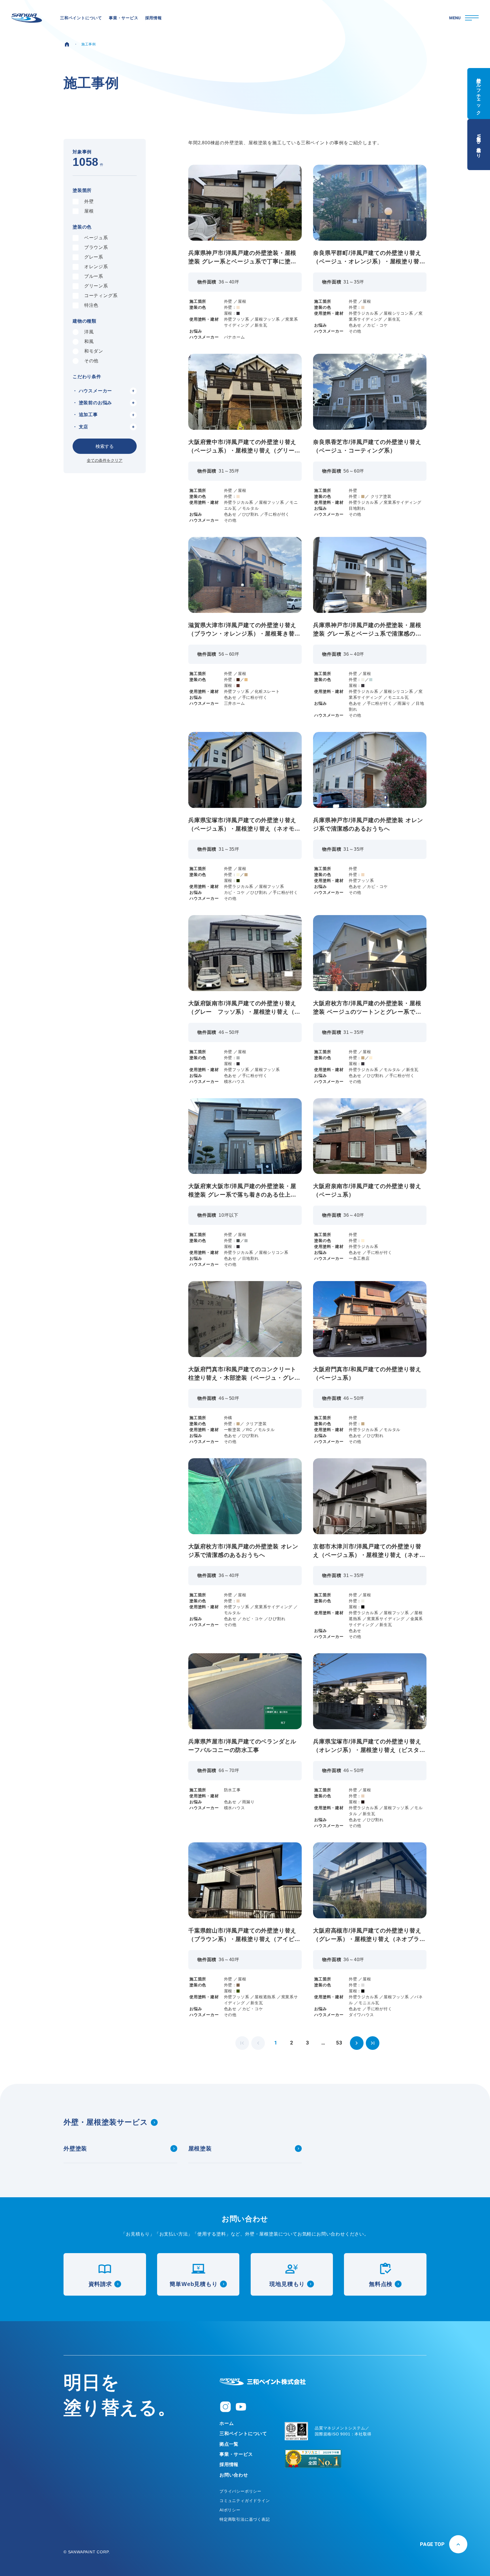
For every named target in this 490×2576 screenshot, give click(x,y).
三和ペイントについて (243, 2434)
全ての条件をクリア (105, 460)
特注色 (91, 305)
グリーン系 (96, 286)
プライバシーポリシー (240, 2491)
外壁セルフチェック (479, 94)
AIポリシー (230, 2510)
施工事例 (89, 44)
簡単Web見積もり (479, 144)
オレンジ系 (96, 267)
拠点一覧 (229, 2444)
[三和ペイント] (27, 18)
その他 (91, 361)
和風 (89, 341)
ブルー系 (94, 276)
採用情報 (229, 2464)
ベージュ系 (96, 238)
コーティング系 (101, 296)
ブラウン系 (96, 247)
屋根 (89, 211)
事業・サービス (236, 2454)
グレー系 (94, 257)
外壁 (89, 201)
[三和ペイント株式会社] (263, 2382)
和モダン (94, 351)
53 (339, 2043)
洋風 (89, 332)
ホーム (227, 2423)
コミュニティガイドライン (245, 2501)
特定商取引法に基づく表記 (245, 2519)
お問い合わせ (234, 2475)
